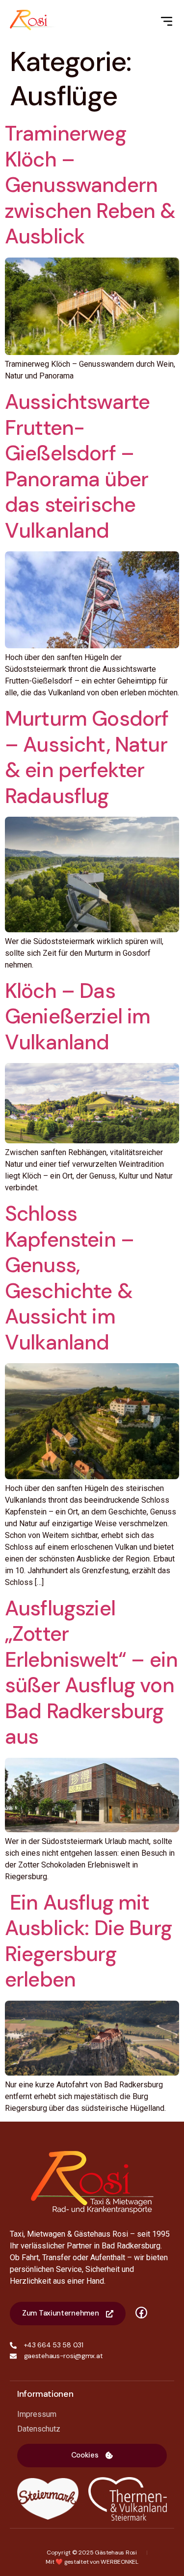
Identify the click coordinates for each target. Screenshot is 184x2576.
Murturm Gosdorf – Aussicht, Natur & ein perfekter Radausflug (87, 757)
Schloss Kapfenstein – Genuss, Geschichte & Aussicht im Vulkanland (69, 1278)
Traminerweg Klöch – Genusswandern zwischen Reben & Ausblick (90, 185)
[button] (92, 2456)
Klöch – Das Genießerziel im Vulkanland (78, 1016)
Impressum (37, 2414)
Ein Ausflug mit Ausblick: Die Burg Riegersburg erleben (88, 1941)
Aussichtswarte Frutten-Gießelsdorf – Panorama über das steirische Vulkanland (77, 466)
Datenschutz (39, 2429)
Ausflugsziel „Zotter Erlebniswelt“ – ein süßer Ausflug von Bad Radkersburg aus (91, 1673)
